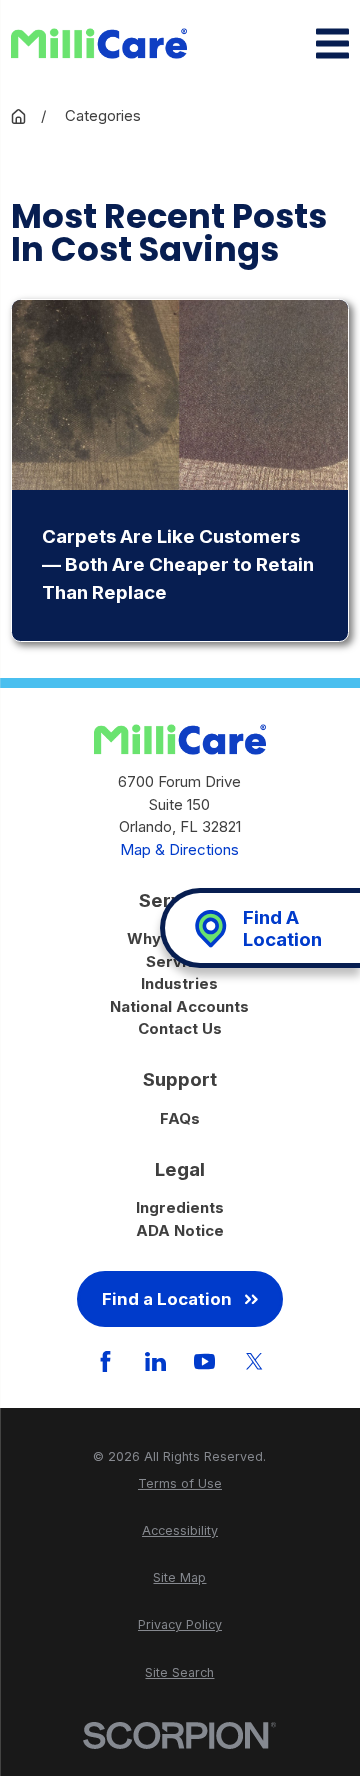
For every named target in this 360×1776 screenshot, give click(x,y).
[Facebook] (105, 1361)
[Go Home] (18, 116)
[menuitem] (179, 1484)
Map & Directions (179, 849)
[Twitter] (254, 1361)
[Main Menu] (332, 43)
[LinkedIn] (155, 1361)
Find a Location (167, 1299)
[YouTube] (204, 1361)
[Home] (99, 44)
